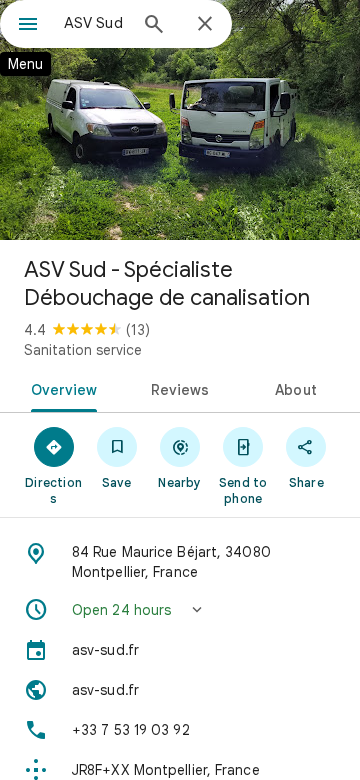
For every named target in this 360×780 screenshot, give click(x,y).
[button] (180, 610)
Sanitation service (83, 350)
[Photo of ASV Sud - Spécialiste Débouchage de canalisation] (180, 120)
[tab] (59, 388)
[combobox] (95, 23)
